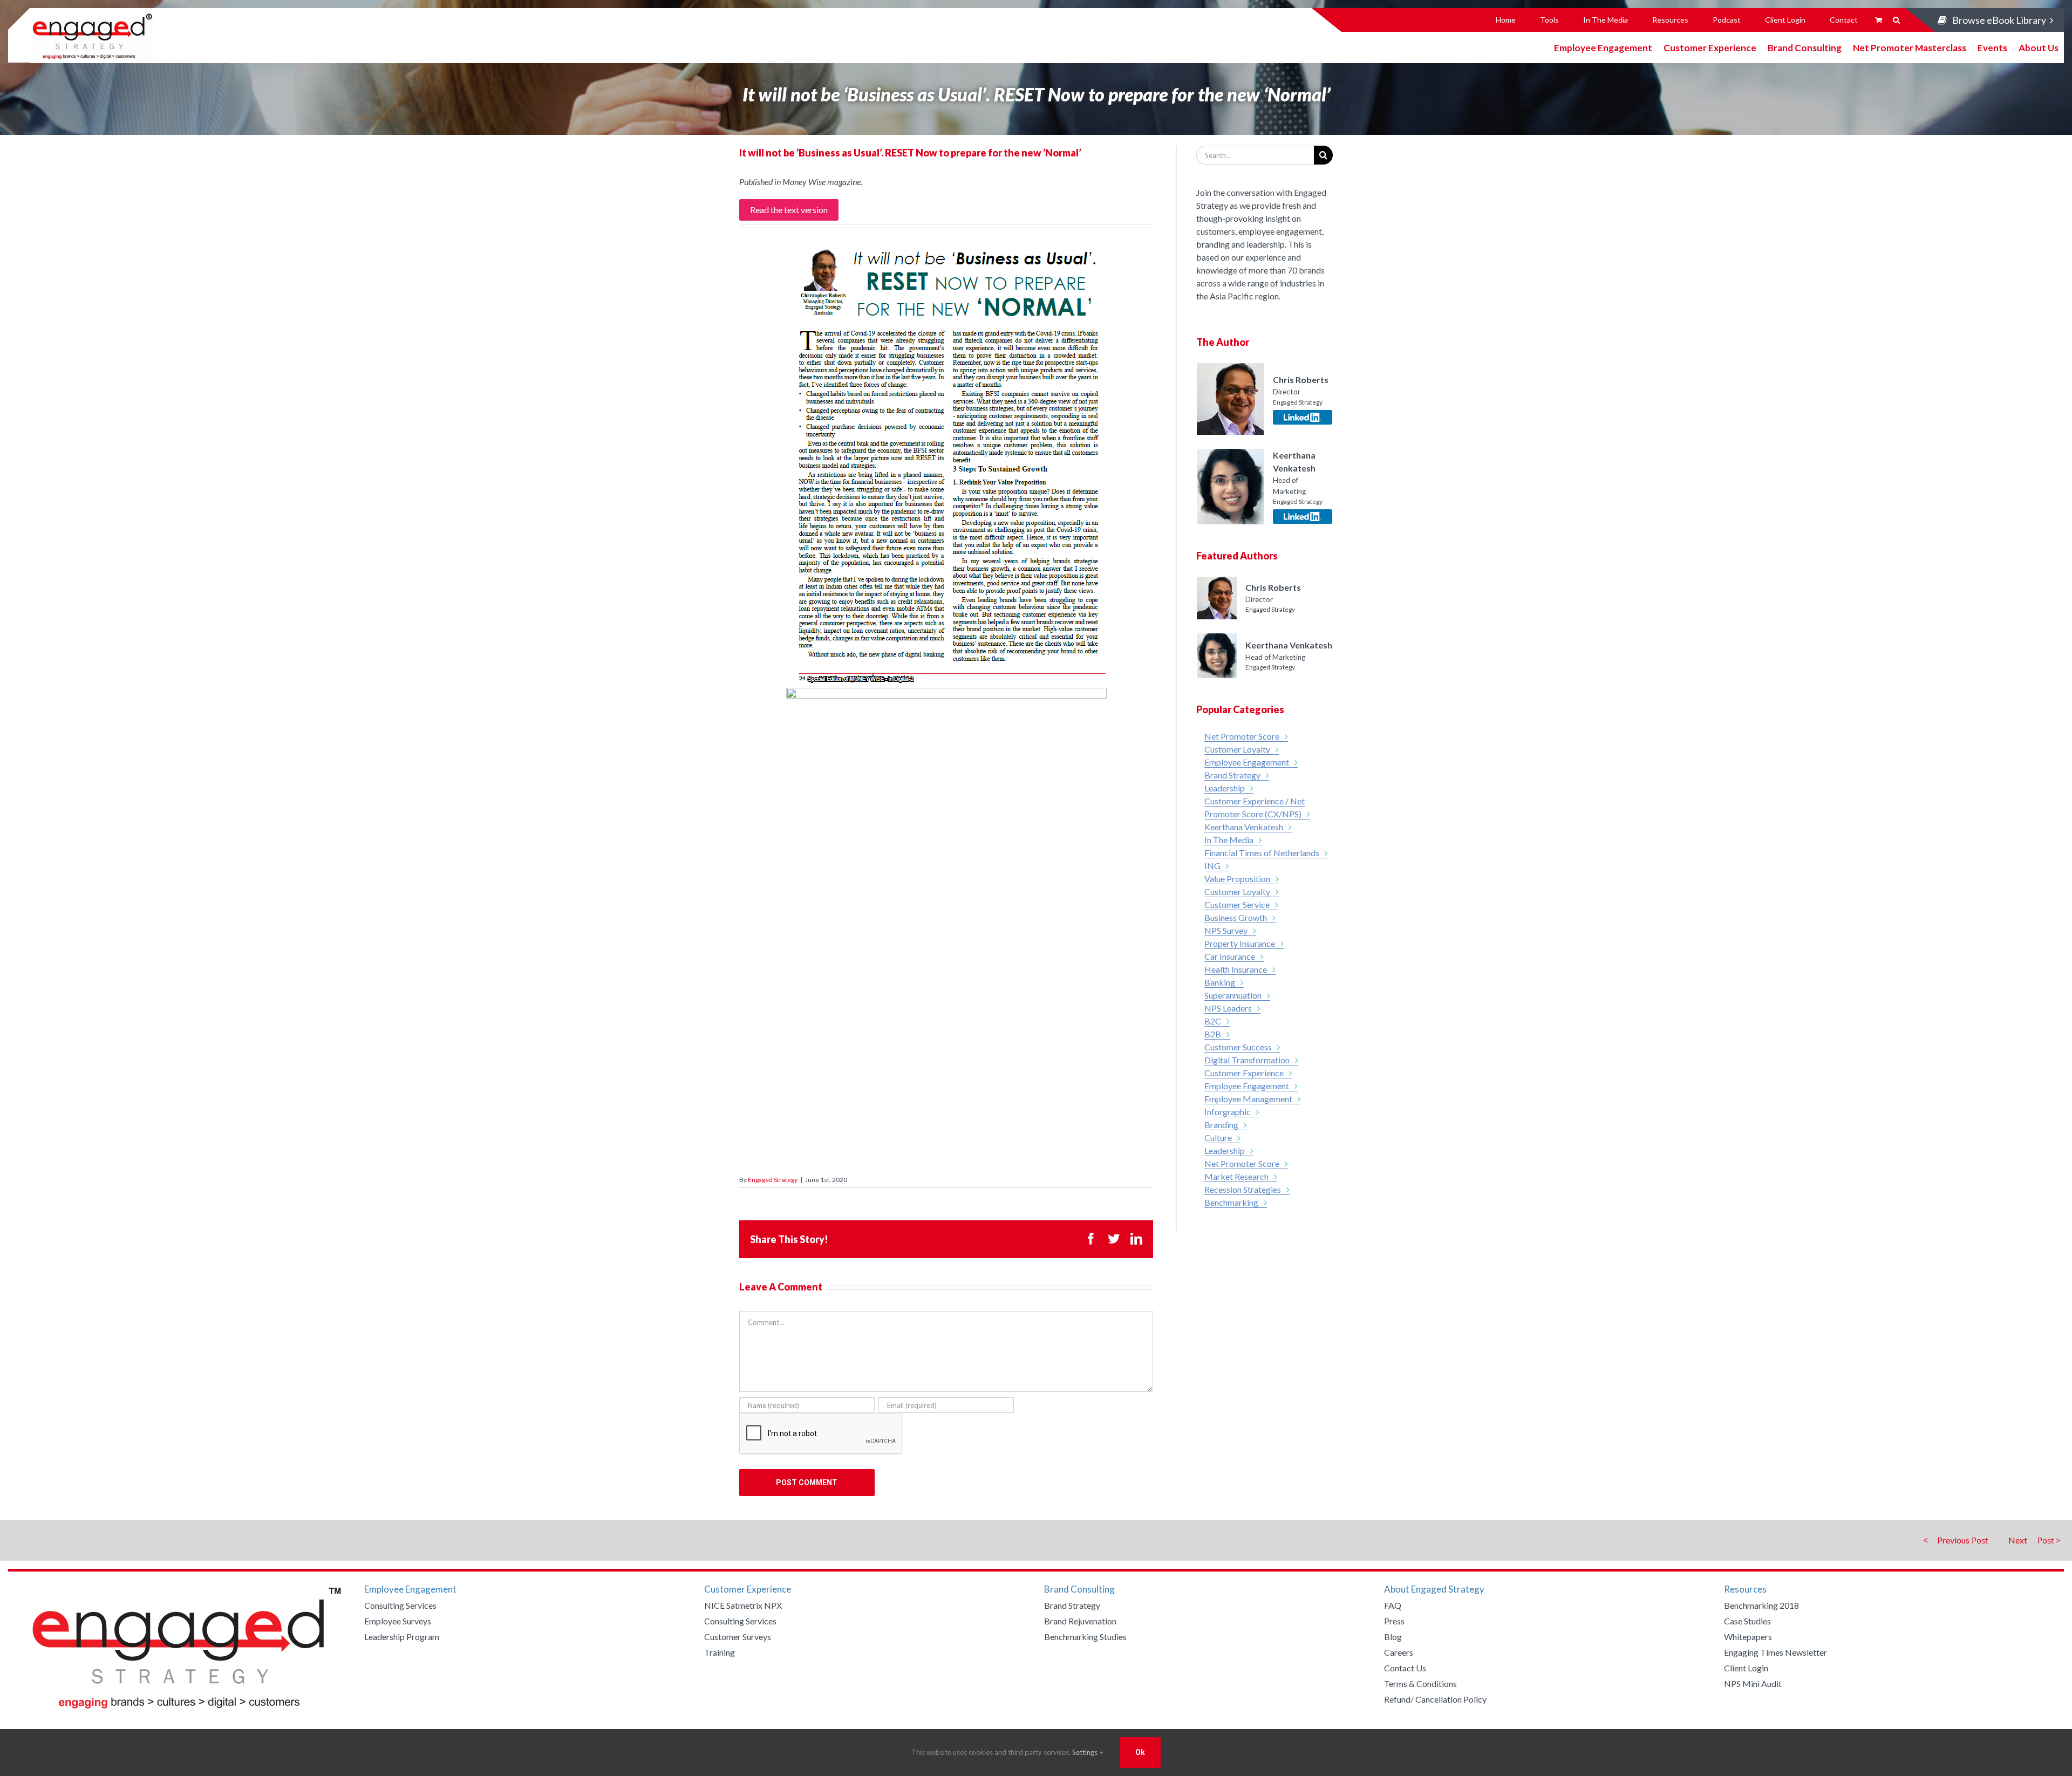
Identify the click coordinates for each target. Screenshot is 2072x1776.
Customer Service (1237, 904)
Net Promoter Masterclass (1910, 47)
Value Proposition (1237, 879)
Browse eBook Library (1999, 20)
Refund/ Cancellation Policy (1435, 1699)
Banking (1220, 982)
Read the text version (789, 210)
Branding (1221, 1125)
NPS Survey (1226, 930)
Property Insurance (1240, 943)
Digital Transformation (1247, 1060)
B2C (1213, 1021)
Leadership (1225, 788)
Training (720, 1652)
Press (1394, 1621)
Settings (1086, 1752)
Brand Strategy (1232, 775)
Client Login (1746, 1668)
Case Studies (1747, 1621)
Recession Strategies (1243, 1189)
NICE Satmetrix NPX (743, 1605)
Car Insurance (1230, 956)
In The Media (1229, 840)
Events (1992, 47)
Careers (1399, 1652)
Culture (1218, 1138)
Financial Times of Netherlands (1262, 853)
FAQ (1393, 1605)
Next (2018, 1540)
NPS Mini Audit (1753, 1683)
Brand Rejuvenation (1080, 1621)
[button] (1896, 20)
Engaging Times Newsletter (1775, 1652)
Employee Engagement (1603, 47)
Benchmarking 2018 (1761, 1605)
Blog (1393, 1637)
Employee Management (1248, 1099)
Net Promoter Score (1242, 736)
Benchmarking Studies (1085, 1637)
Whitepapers (1748, 1637)
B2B (1213, 1034)
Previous (1953, 1540)
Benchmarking (1231, 1202)
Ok (1140, 1752)
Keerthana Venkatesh (1244, 827)
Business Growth (1236, 917)
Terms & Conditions (1420, 1683)
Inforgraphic (1228, 1112)
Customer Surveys (738, 1637)
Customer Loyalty (1237, 749)
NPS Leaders (1228, 1008)
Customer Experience (1710, 47)
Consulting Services (400, 1605)
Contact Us (1405, 1668)
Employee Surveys (398, 1621)
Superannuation (1233, 995)
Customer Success (1238, 1047)
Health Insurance (1236, 969)
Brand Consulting (1805, 47)
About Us (2039, 47)
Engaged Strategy (773, 1180)
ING (1212, 866)
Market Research (1236, 1176)
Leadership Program (402, 1637)
